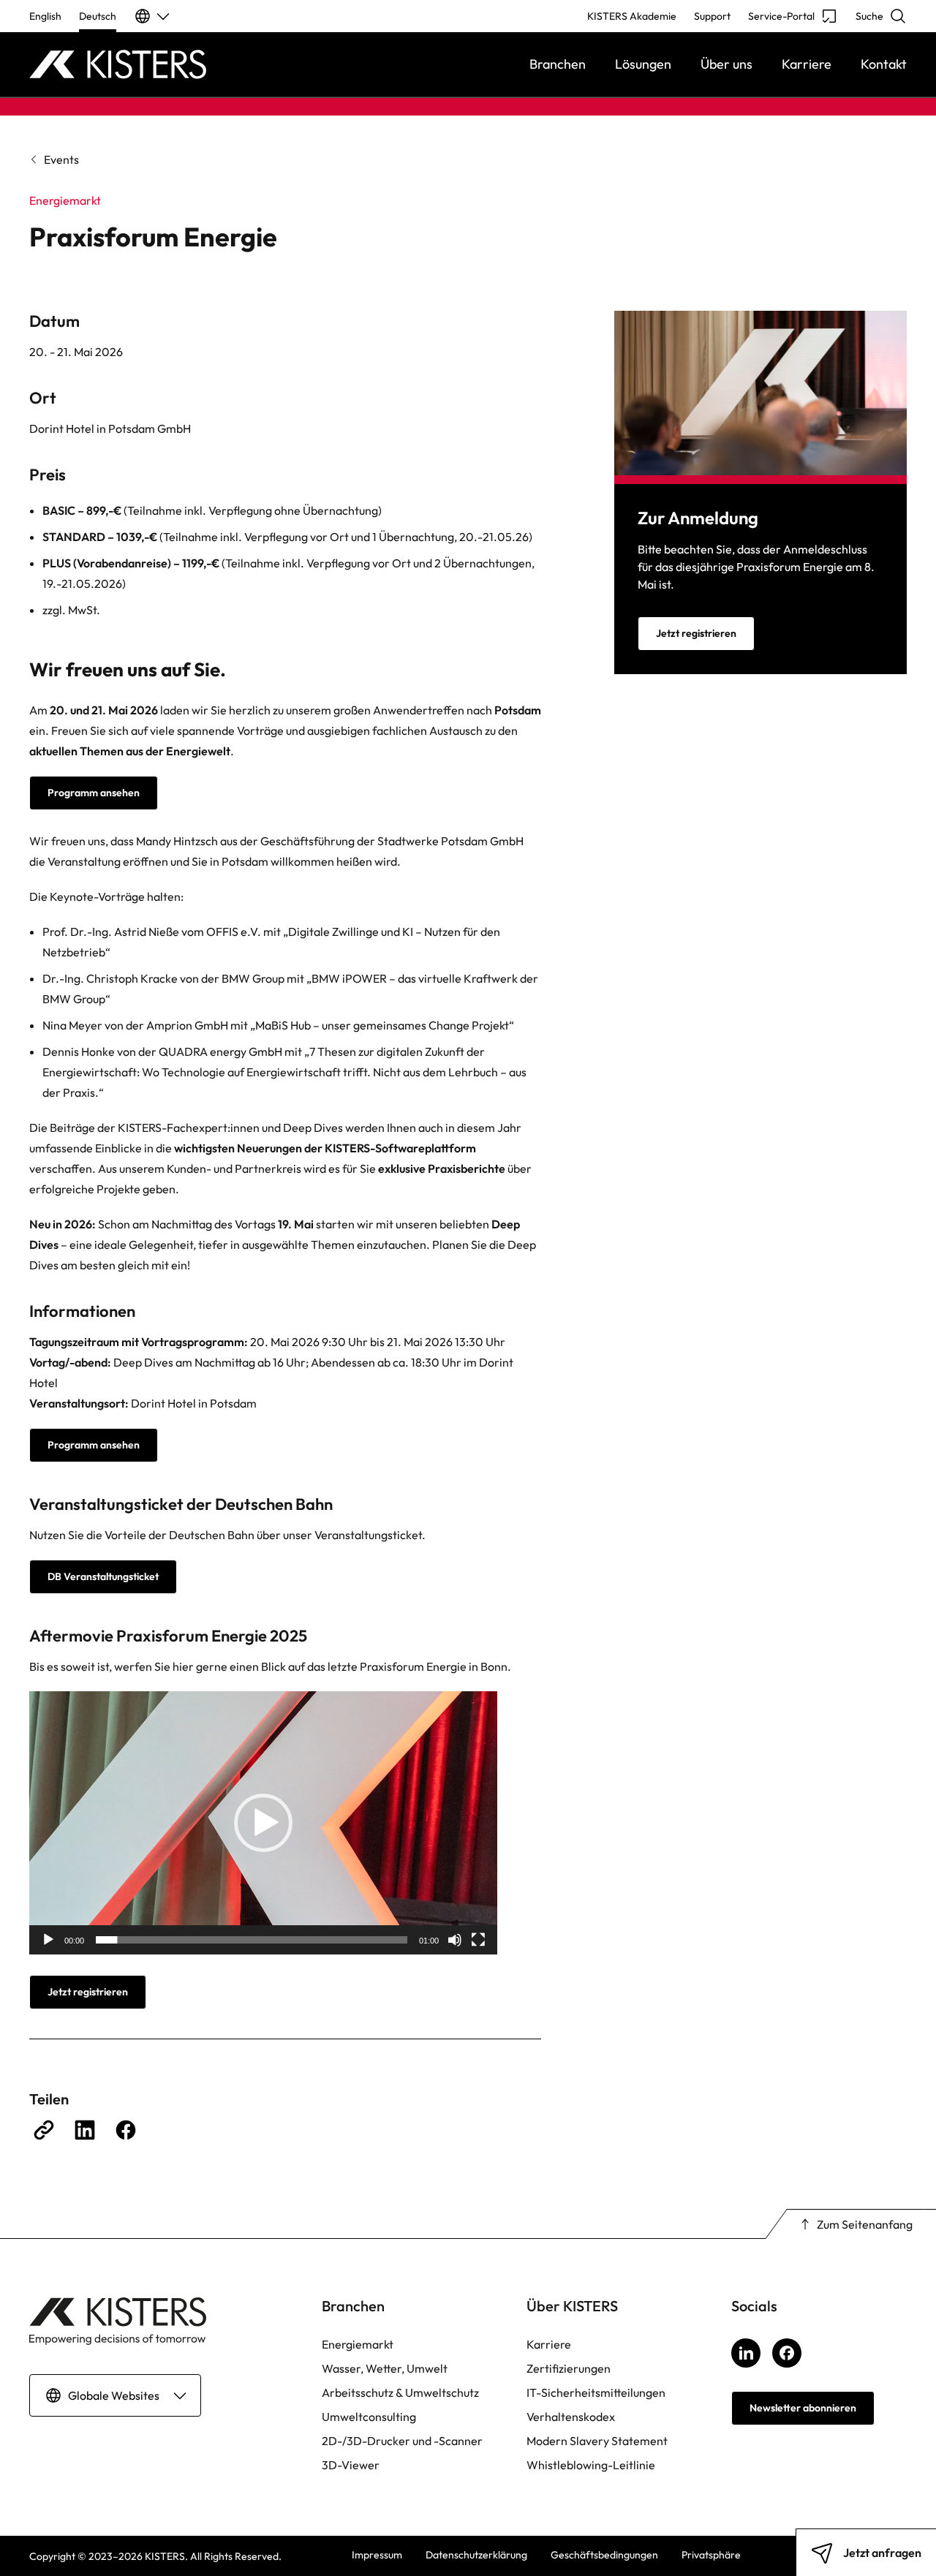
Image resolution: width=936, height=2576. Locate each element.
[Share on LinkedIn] (85, 2130)
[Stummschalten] (455, 1940)
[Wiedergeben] (48, 1940)
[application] (263, 1823)
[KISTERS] (139, 64)
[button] (263, 1823)
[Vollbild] (478, 1940)
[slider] (252, 1940)
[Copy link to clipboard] (44, 2130)
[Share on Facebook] (126, 2130)
